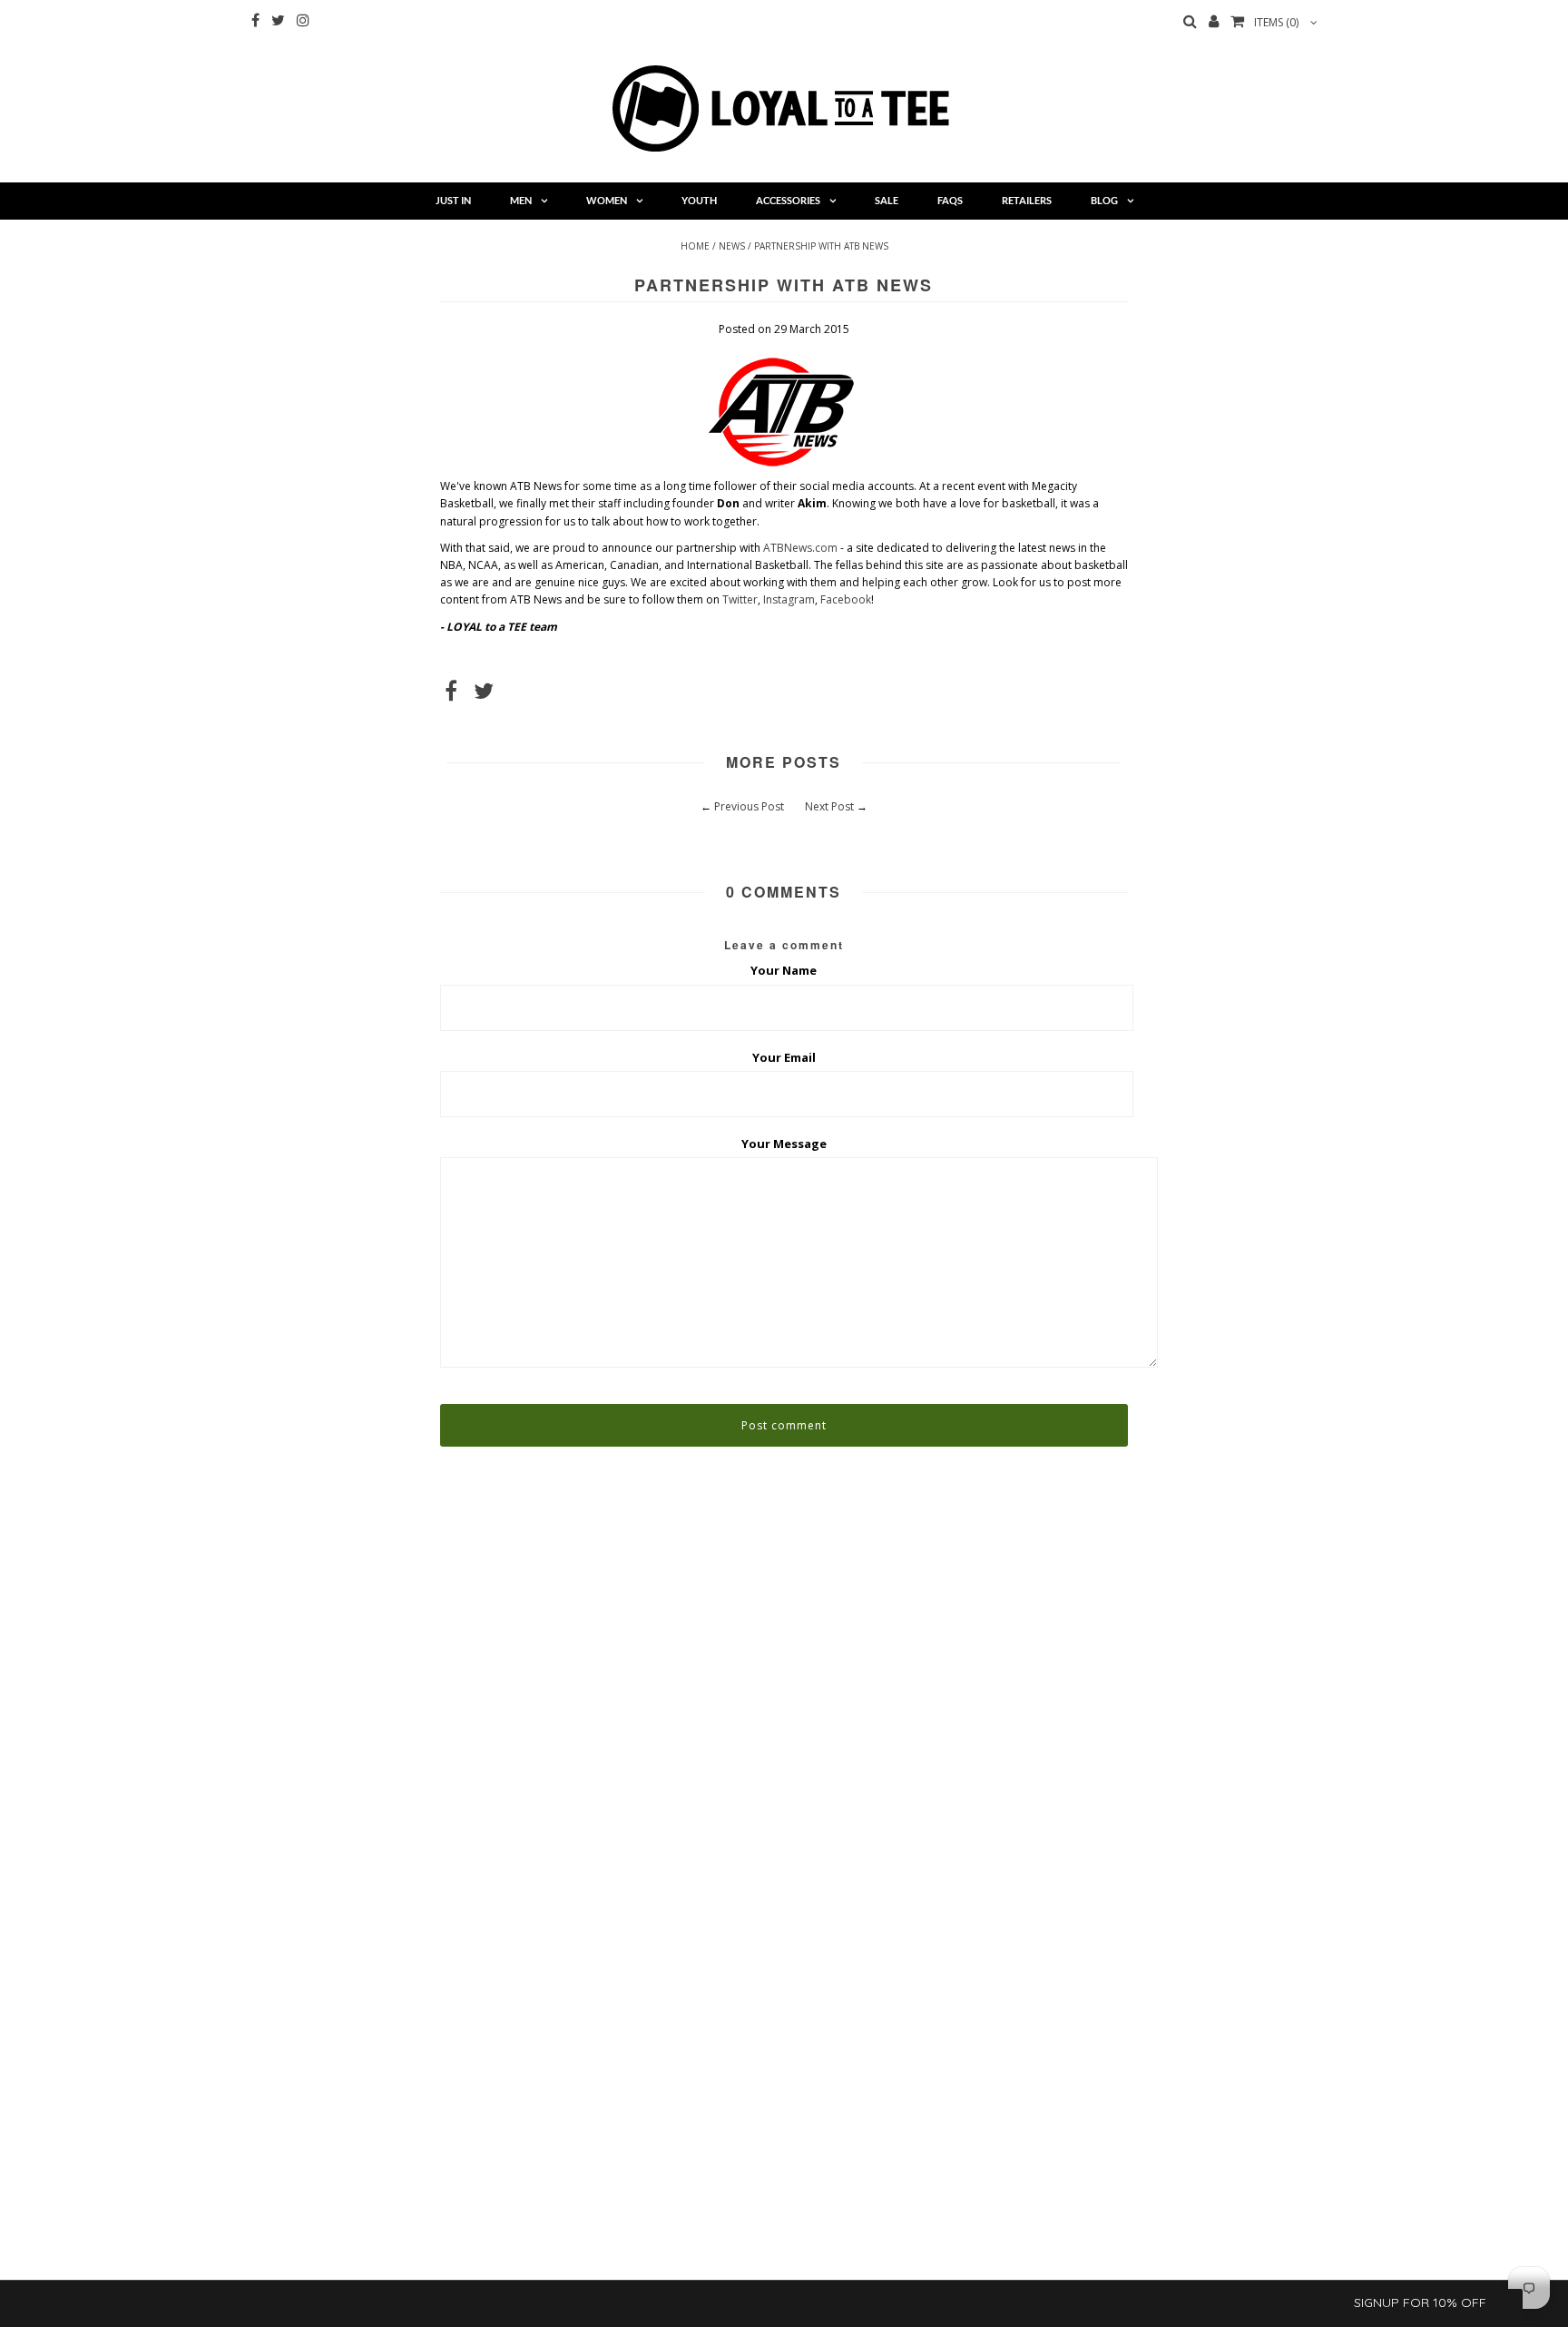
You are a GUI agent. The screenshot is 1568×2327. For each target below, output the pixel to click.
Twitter (740, 599)
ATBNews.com (800, 548)
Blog (1104, 200)
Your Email (784, 1057)
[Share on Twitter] (484, 695)
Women (607, 200)
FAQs (950, 200)
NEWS (732, 246)
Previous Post (749, 806)
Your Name (784, 970)
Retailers (1027, 200)
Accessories (788, 200)
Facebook (846, 599)
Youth (699, 200)
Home (695, 246)
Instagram (789, 599)
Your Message (784, 1144)
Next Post (829, 806)
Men (521, 200)
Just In (453, 200)
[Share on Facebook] (451, 695)
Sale (887, 200)
